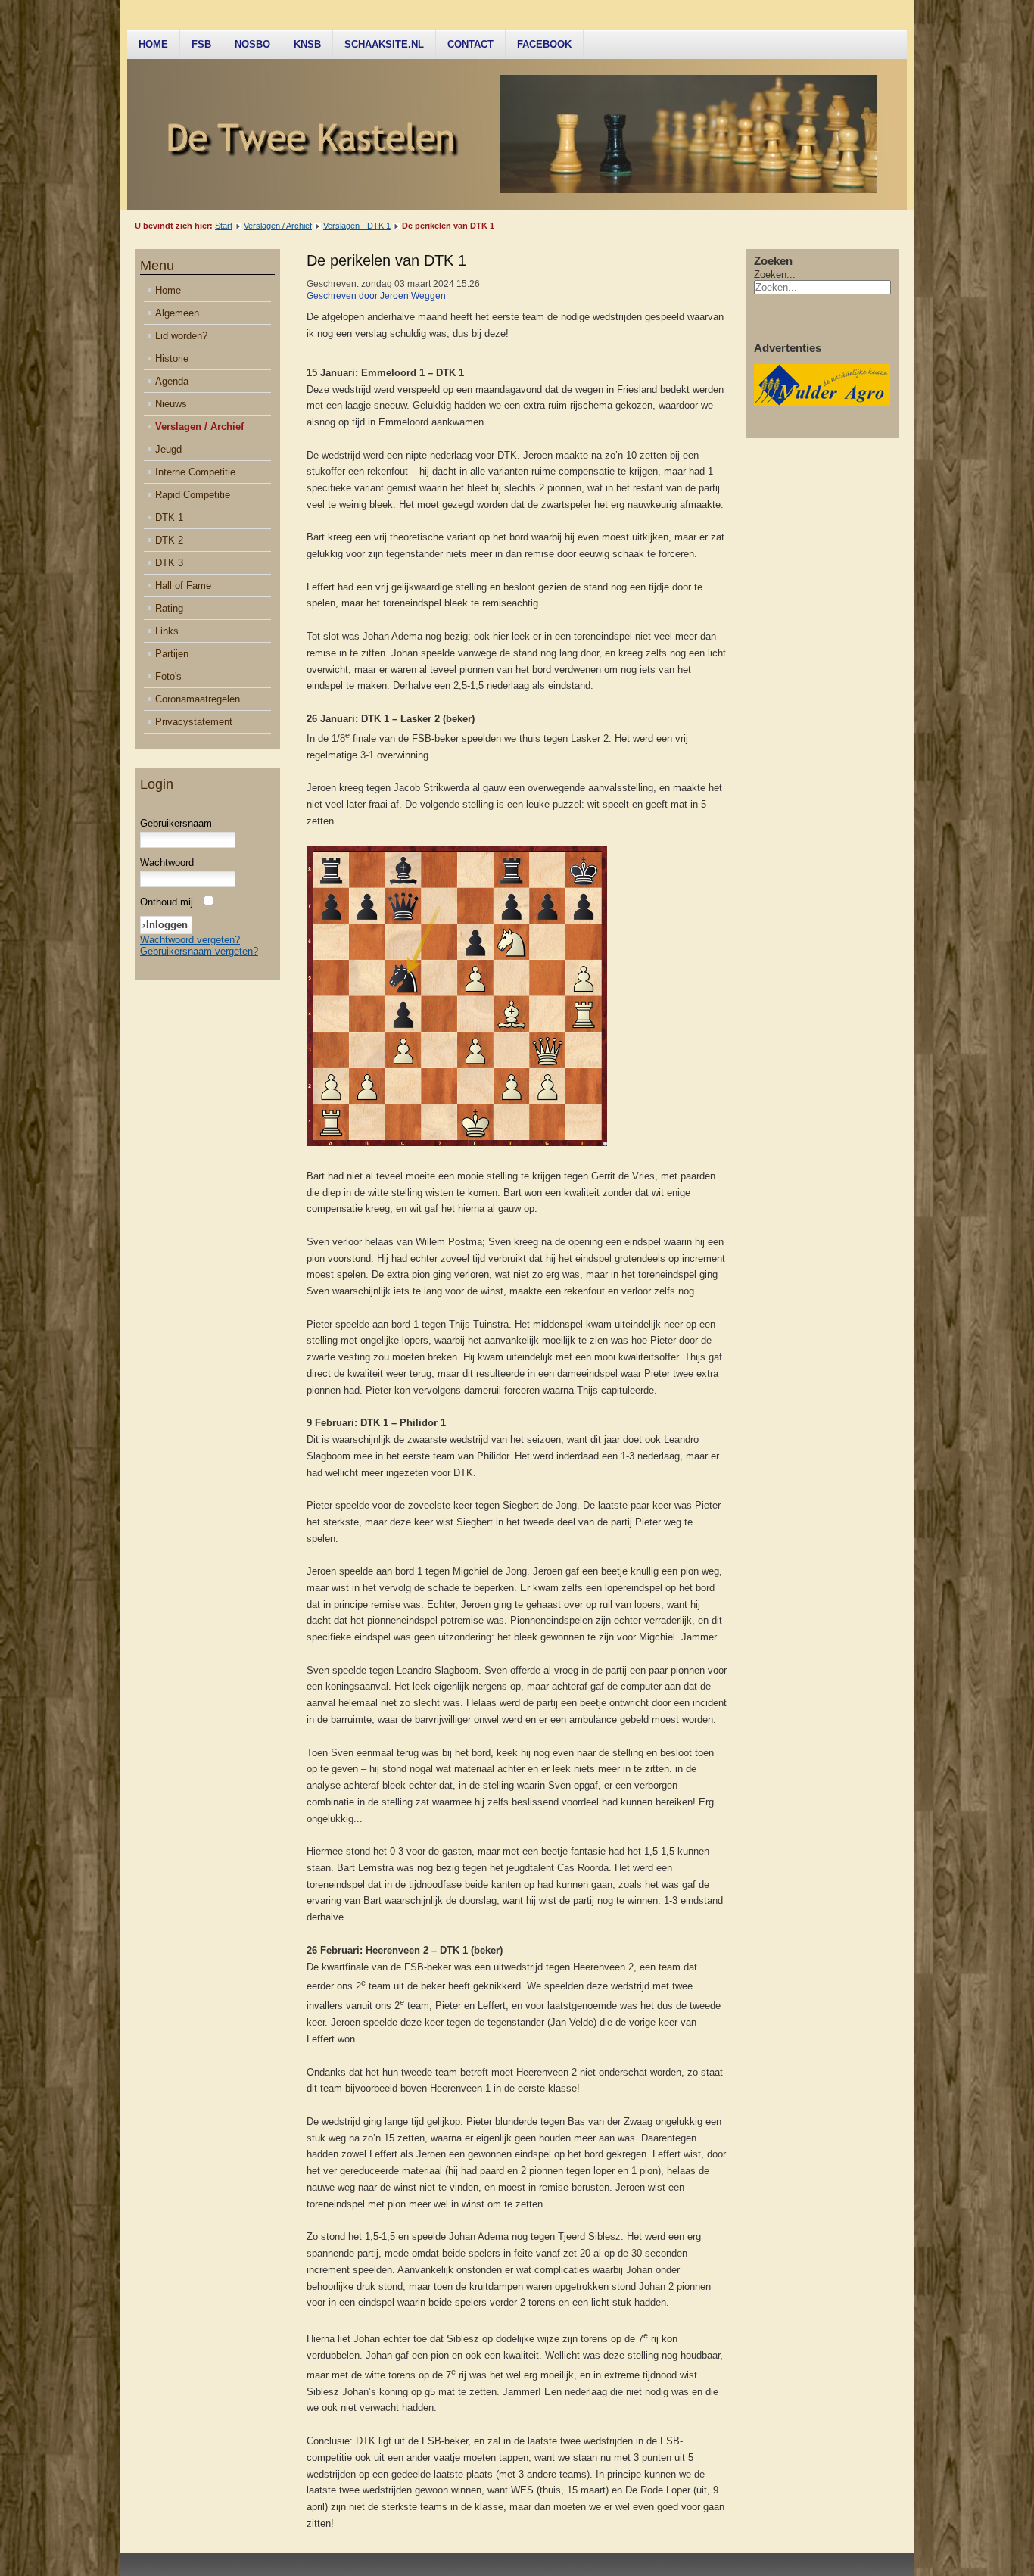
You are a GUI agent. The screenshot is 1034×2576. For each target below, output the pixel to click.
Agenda (172, 381)
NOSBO (252, 44)
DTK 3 (169, 563)
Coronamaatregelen (198, 699)
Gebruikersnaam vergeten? (199, 951)
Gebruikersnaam (176, 823)
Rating (169, 608)
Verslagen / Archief (278, 226)
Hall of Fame (183, 586)
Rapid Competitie (193, 495)
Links (167, 631)
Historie (172, 358)
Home (153, 44)
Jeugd (168, 449)
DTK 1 (169, 517)
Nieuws (171, 404)
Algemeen (177, 313)
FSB (201, 44)
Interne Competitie (195, 472)
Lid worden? (181, 336)
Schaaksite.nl (384, 44)
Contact (470, 44)
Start (224, 226)
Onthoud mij (167, 902)
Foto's (168, 676)
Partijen (172, 654)
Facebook (544, 44)
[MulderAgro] (822, 402)
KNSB (307, 44)
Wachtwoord (167, 863)
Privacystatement (194, 722)
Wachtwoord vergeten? (190, 940)
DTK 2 (169, 540)
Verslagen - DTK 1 (357, 226)
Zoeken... (775, 274)
